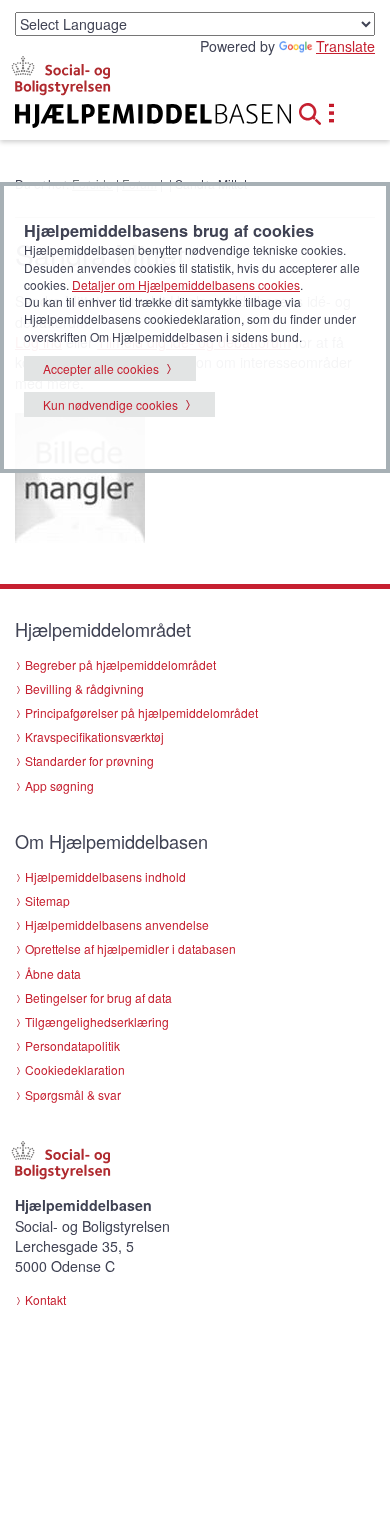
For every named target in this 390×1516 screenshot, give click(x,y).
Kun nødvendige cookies (110, 404)
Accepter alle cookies (101, 368)
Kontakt (45, 1299)
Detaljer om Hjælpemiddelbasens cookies (186, 284)
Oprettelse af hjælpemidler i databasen (130, 948)
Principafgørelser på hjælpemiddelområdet (141, 712)
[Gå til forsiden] (130, 116)
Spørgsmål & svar (73, 1094)
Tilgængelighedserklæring (97, 1021)
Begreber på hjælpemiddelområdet (120, 664)
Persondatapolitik (72, 1045)
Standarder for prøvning (89, 760)
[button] (316, 111)
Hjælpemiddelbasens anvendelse (117, 924)
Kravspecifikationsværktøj (94, 736)
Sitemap (47, 900)
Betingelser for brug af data (98, 997)
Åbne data (53, 973)
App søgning (59, 785)
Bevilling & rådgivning (84, 688)
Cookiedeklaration (75, 1069)
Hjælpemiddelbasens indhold (105, 876)
